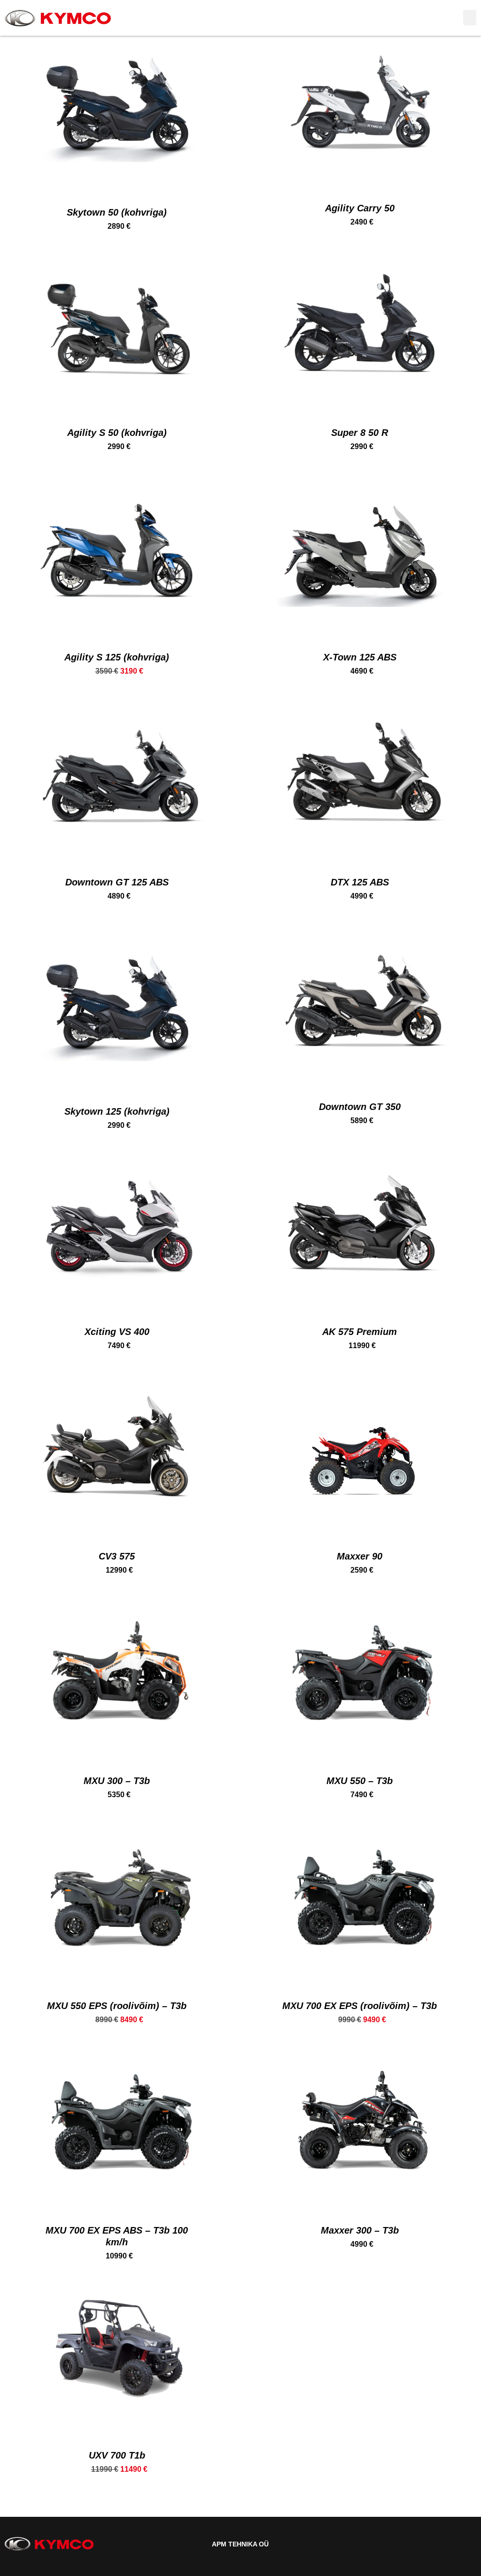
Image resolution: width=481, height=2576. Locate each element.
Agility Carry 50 (360, 208)
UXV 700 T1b (117, 2455)
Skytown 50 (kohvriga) (117, 212)
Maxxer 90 (360, 1556)
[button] (470, 18)
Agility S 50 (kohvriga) (117, 433)
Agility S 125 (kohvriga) (117, 657)
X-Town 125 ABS (360, 657)
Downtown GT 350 (360, 1107)
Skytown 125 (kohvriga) (117, 1111)
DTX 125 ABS (360, 882)
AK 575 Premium (360, 1332)
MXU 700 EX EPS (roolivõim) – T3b (360, 2006)
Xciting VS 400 (117, 1332)
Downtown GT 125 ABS (117, 882)
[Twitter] (451, 2544)
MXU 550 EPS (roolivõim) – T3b (117, 2006)
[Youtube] (468, 2544)
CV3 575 (117, 1556)
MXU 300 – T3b (117, 1781)
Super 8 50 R (360, 433)
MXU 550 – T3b (360, 1781)
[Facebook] (434, 2544)
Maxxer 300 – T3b (360, 2230)
